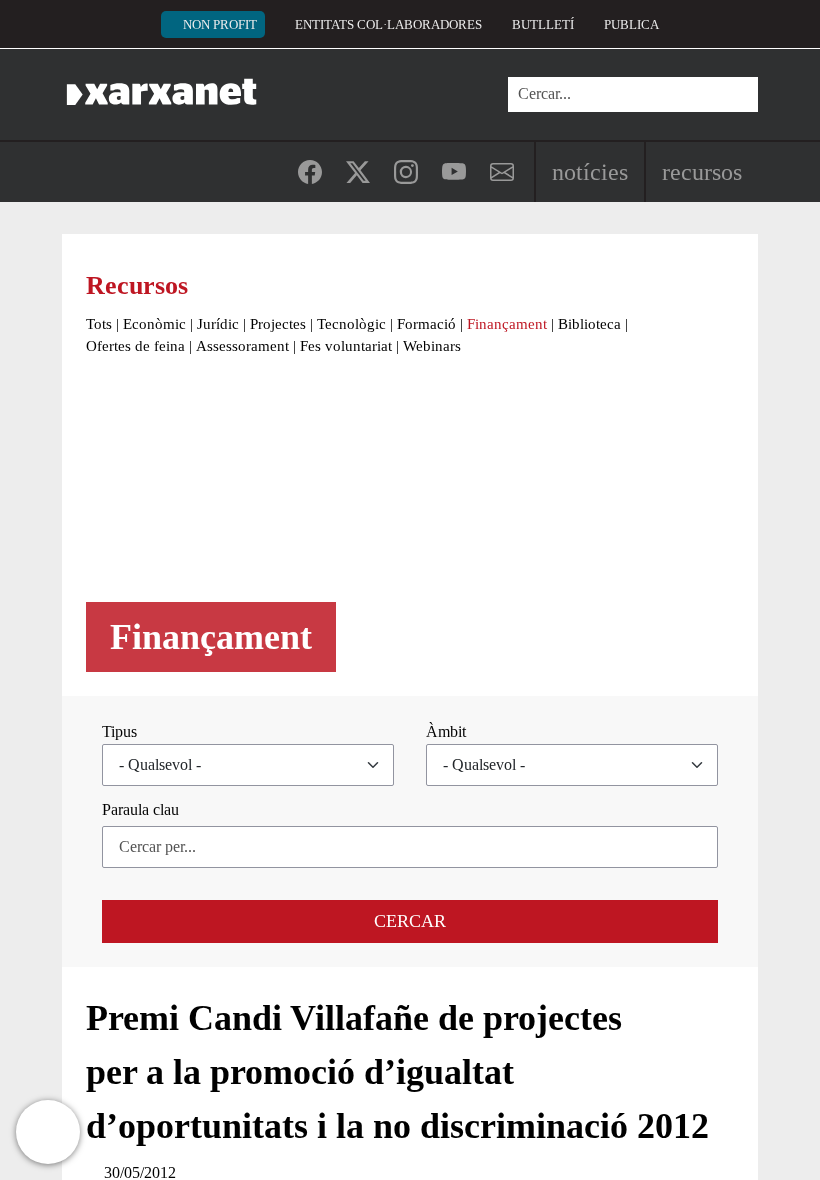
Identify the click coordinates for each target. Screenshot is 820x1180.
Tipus (119, 731)
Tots (99, 324)
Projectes (278, 324)
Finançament (507, 324)
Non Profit (220, 24)
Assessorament (242, 346)
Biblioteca (589, 324)
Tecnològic (351, 324)
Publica (631, 24)
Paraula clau (140, 809)
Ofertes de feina (135, 346)
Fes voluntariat (346, 346)
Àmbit (446, 731)
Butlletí (543, 24)
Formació (426, 324)
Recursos (702, 172)
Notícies (590, 172)
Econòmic (154, 324)
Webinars (432, 346)
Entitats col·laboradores (388, 24)
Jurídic (218, 324)
